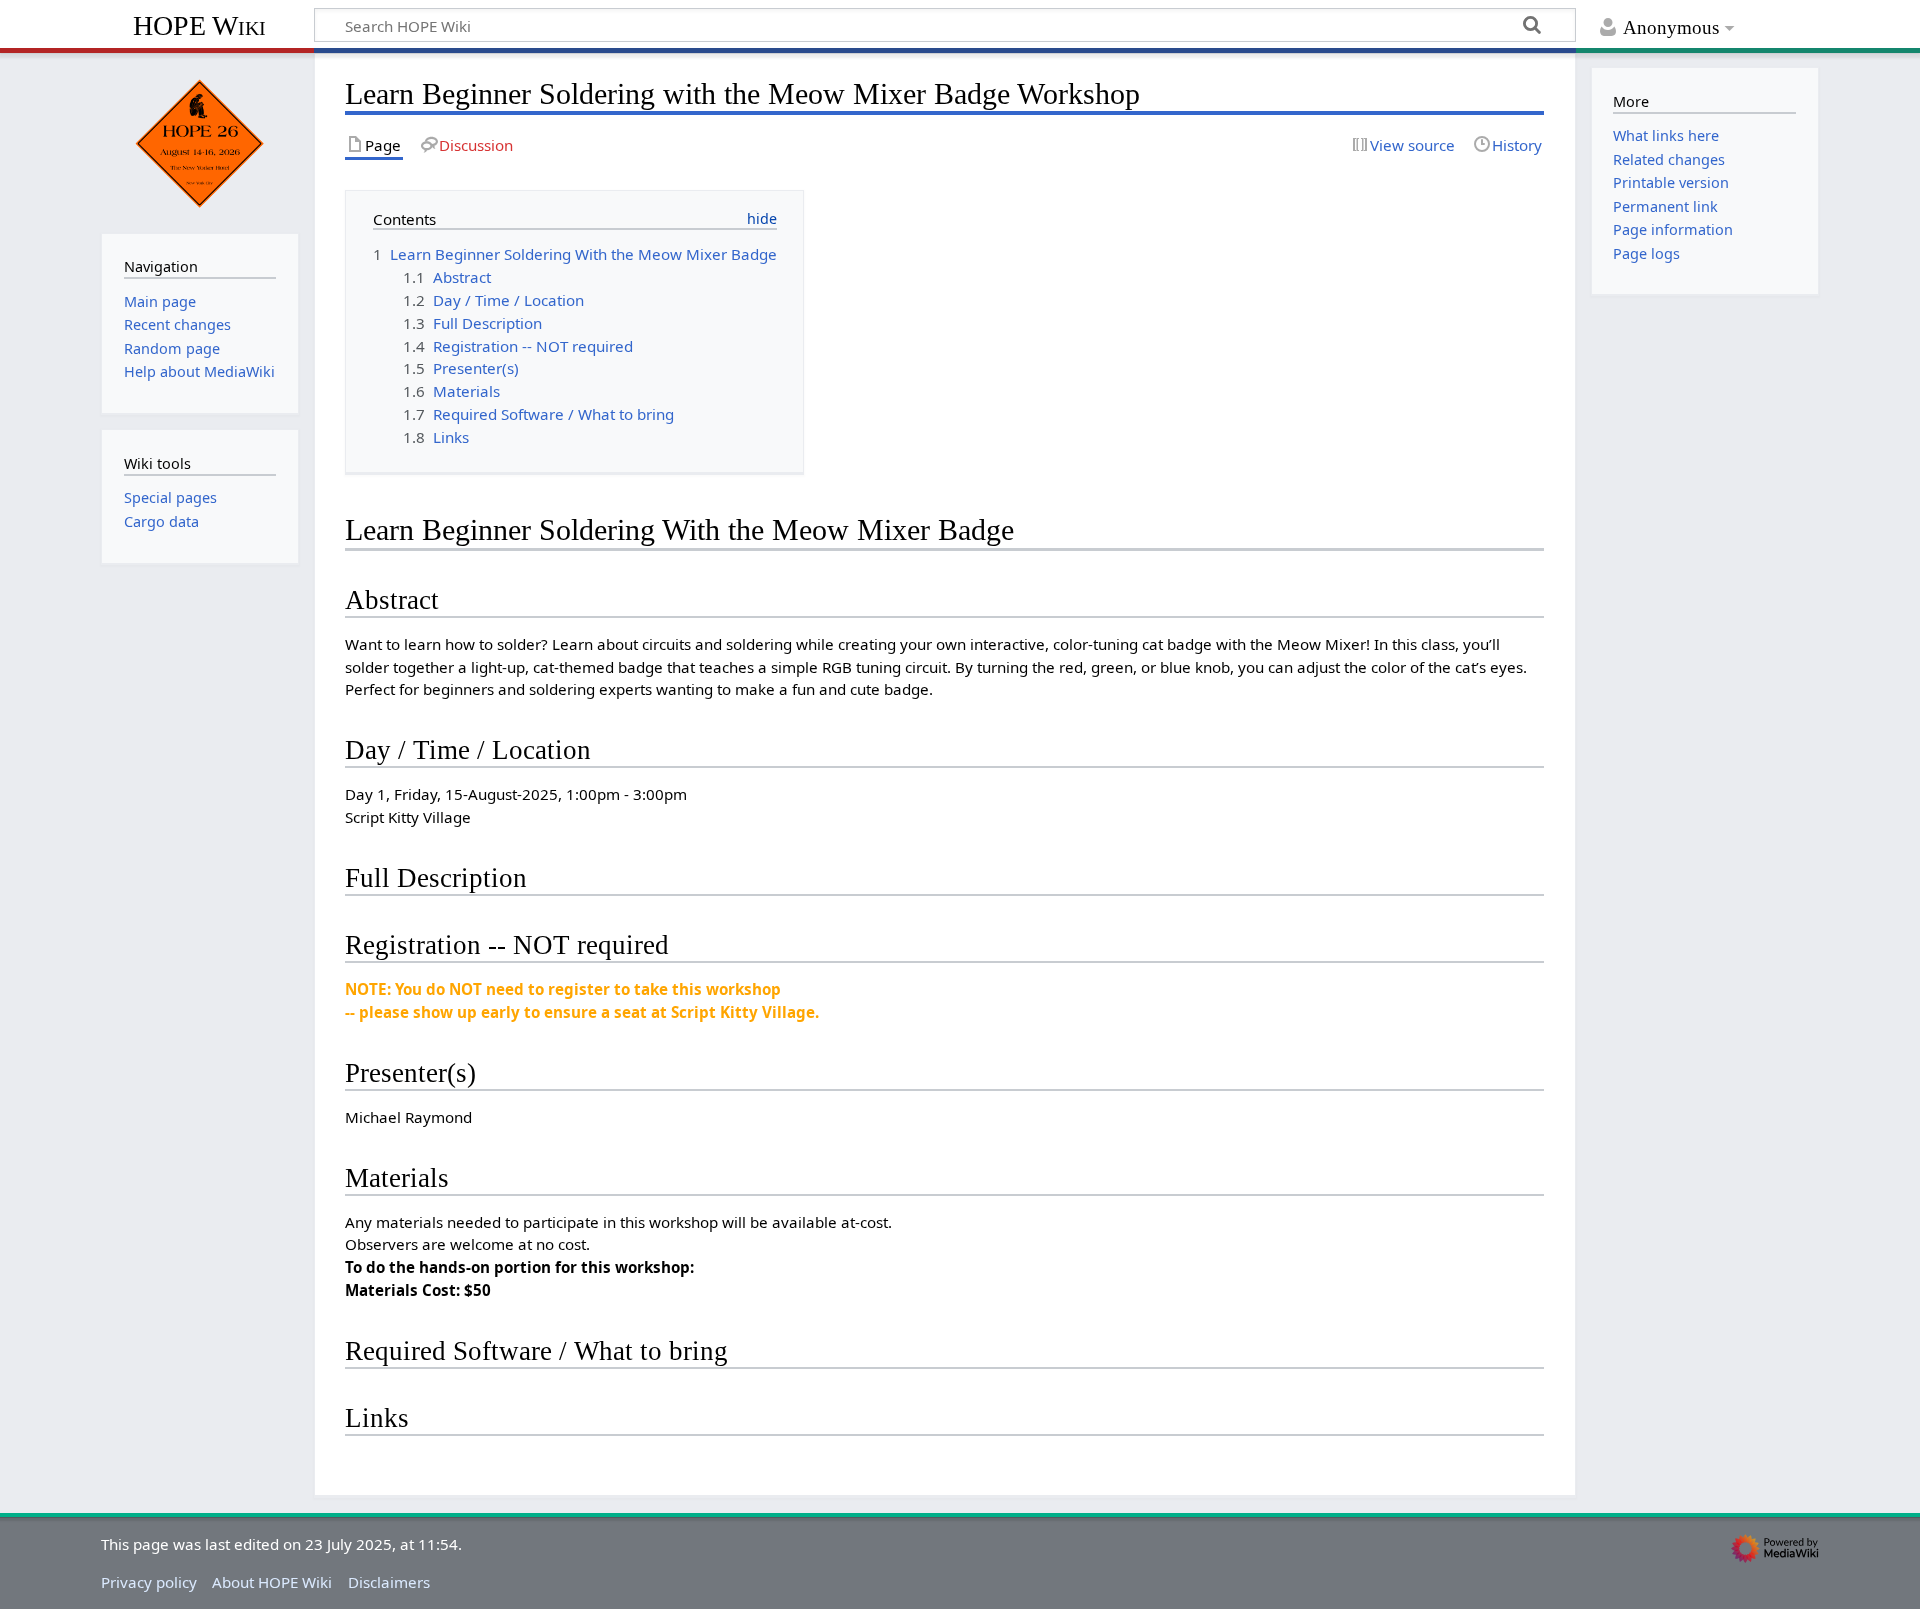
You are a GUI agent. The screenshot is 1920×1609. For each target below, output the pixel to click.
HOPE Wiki (199, 25)
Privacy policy (149, 1582)
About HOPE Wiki (272, 1582)
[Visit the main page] (200, 141)
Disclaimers (389, 1582)
